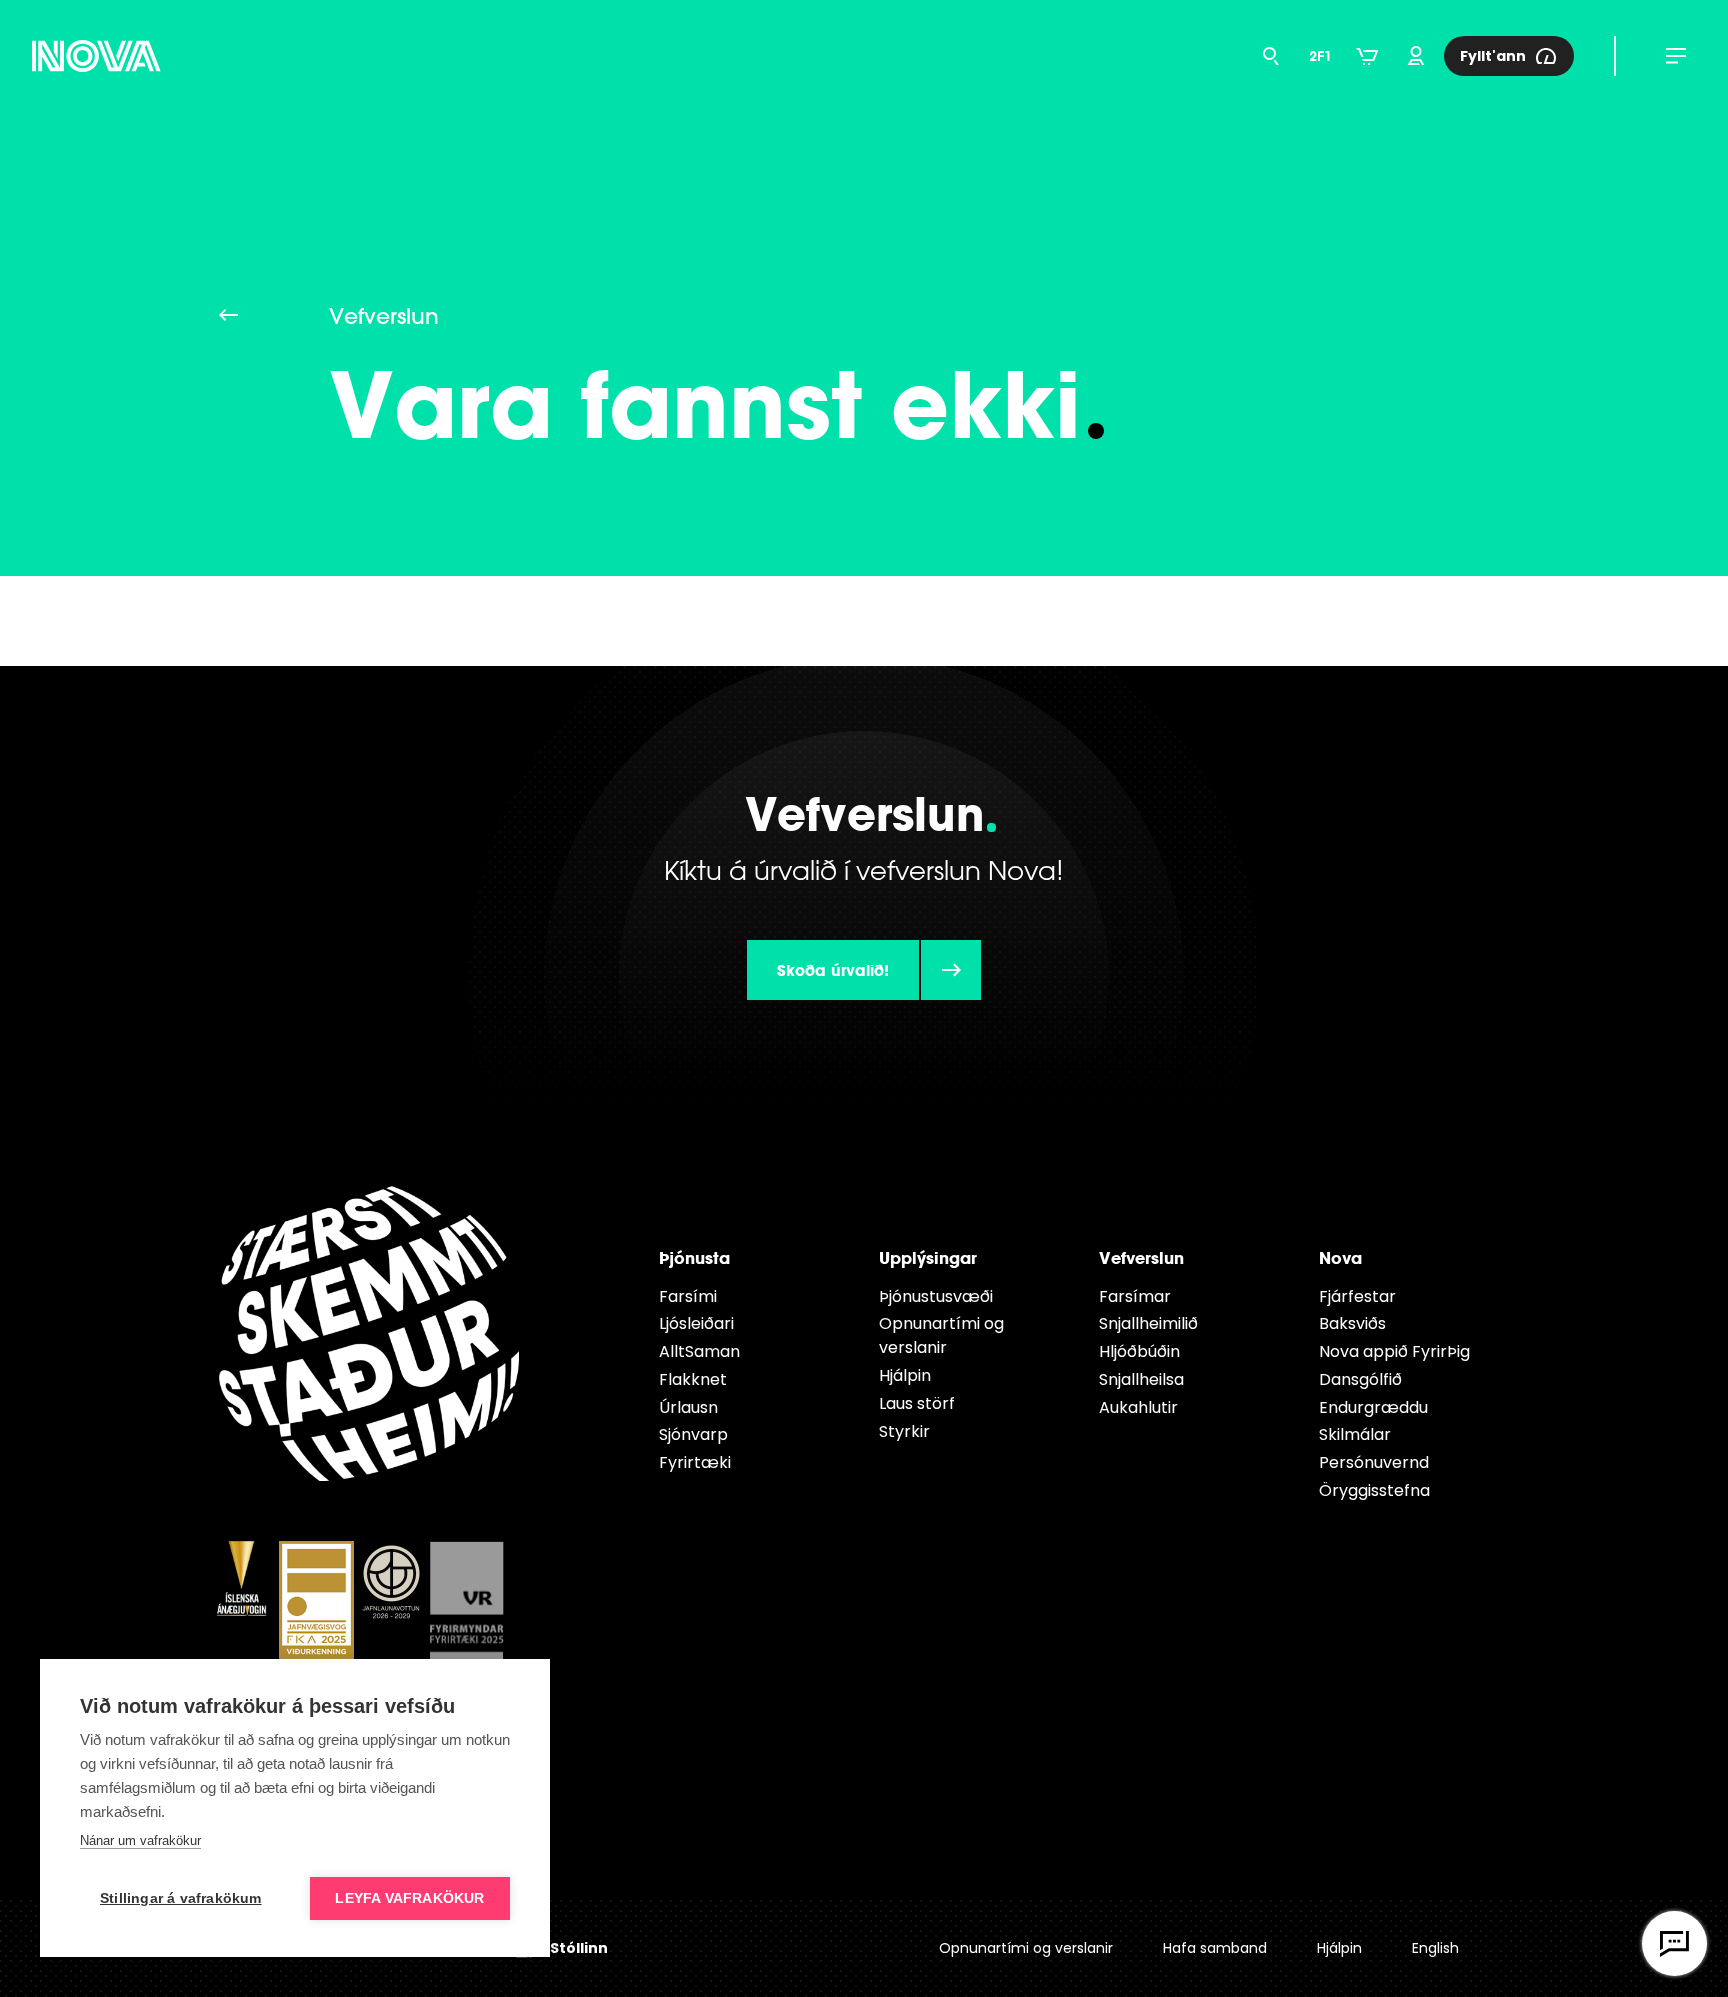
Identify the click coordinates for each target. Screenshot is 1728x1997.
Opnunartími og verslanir (941, 1335)
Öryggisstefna (1374, 1490)
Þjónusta (694, 1257)
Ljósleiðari (696, 1323)
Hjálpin (905, 1375)
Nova (1340, 1257)
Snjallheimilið (1148, 1323)
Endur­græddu (1373, 1407)
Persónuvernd (1374, 1462)
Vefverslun (1141, 1257)
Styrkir (904, 1431)
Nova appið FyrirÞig (1394, 1351)
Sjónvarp (693, 1434)
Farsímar (1135, 1296)
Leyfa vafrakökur (409, 1898)
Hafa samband (1215, 1948)
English (1435, 1948)
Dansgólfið (1360, 1379)
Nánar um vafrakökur (140, 1840)
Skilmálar (1355, 1434)
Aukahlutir (1138, 1407)
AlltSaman (699, 1351)
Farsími (688, 1296)
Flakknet (693, 1379)
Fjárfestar (1357, 1296)
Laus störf (917, 1403)
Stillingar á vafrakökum (181, 1898)
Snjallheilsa (1141, 1379)
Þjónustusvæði (936, 1296)
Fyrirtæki (695, 1462)
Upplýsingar (928, 1257)
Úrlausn (688, 1407)
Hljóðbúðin (1139, 1351)
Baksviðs (1352, 1323)
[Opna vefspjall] (1674, 1943)
